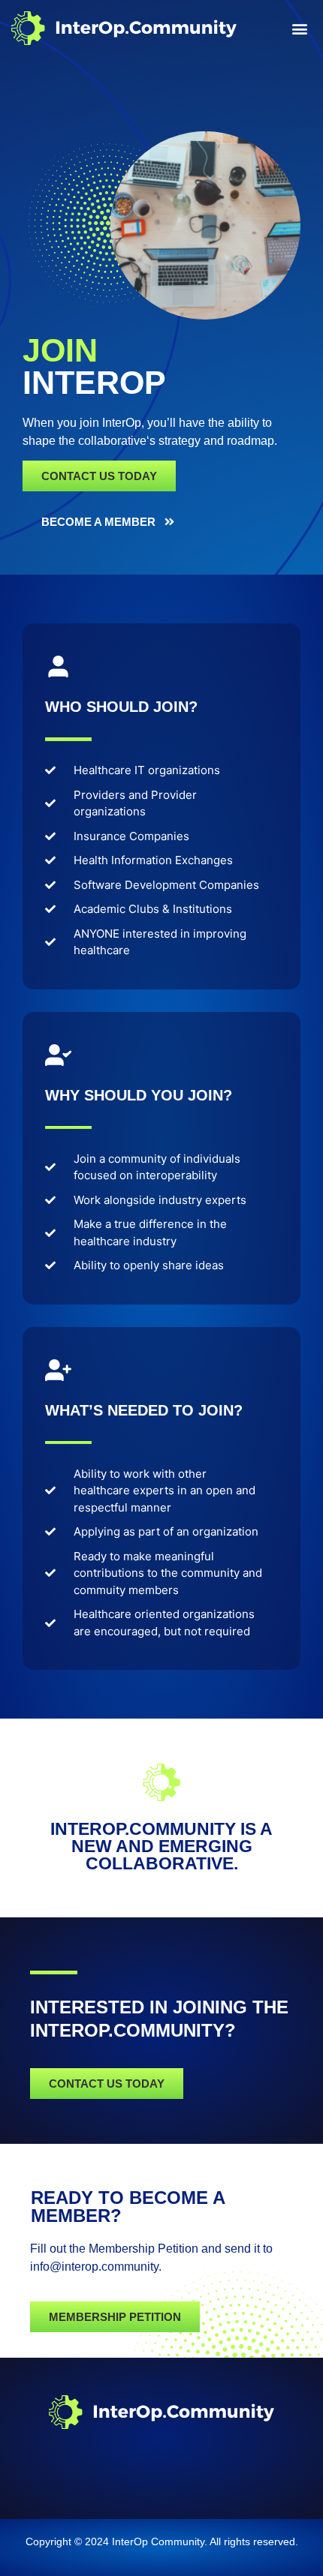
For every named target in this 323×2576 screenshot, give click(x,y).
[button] (299, 28)
